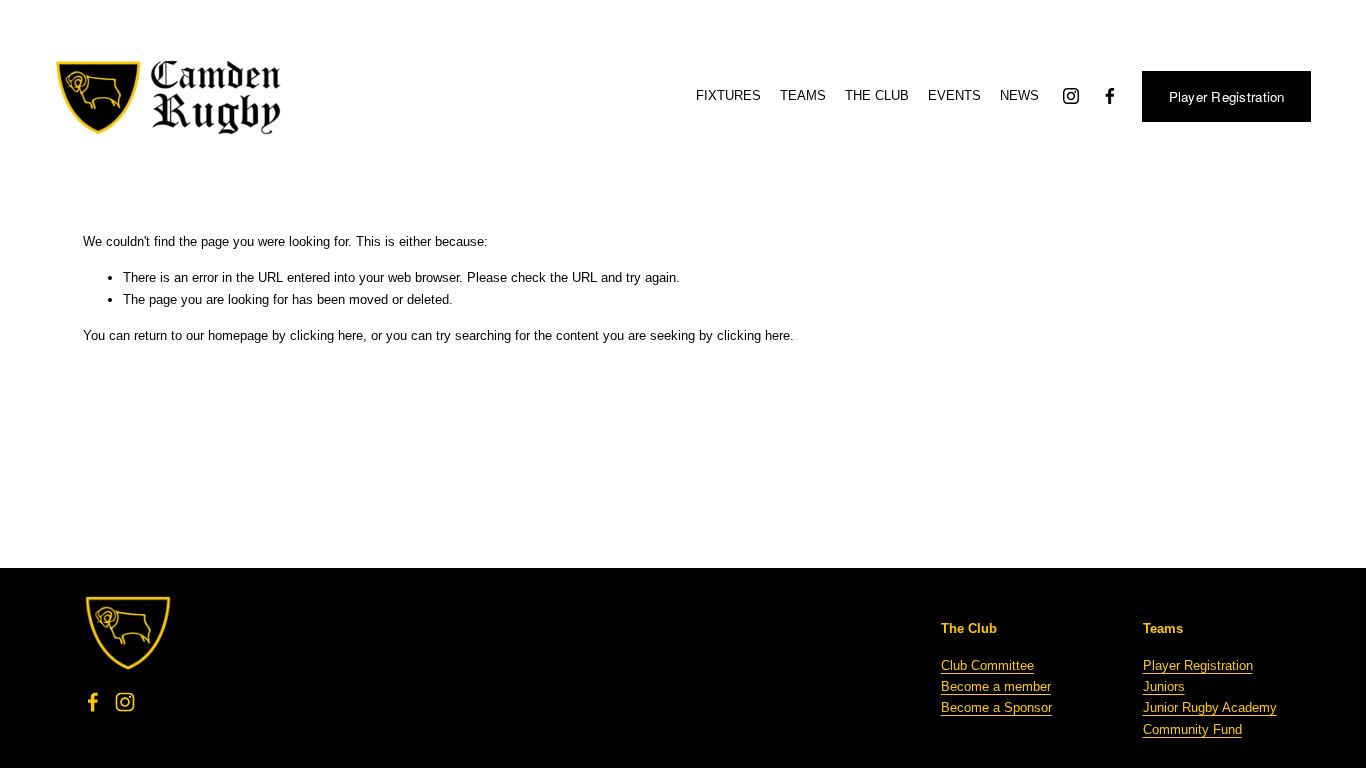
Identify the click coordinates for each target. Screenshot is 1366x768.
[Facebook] (1110, 96)
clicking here (326, 335)
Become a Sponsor (996, 707)
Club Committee (987, 665)
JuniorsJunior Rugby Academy (1210, 697)
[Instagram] (1071, 96)
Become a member (996, 686)
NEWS (1019, 95)
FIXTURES (728, 95)
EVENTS (954, 95)
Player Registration (1227, 96)
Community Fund (1192, 729)
